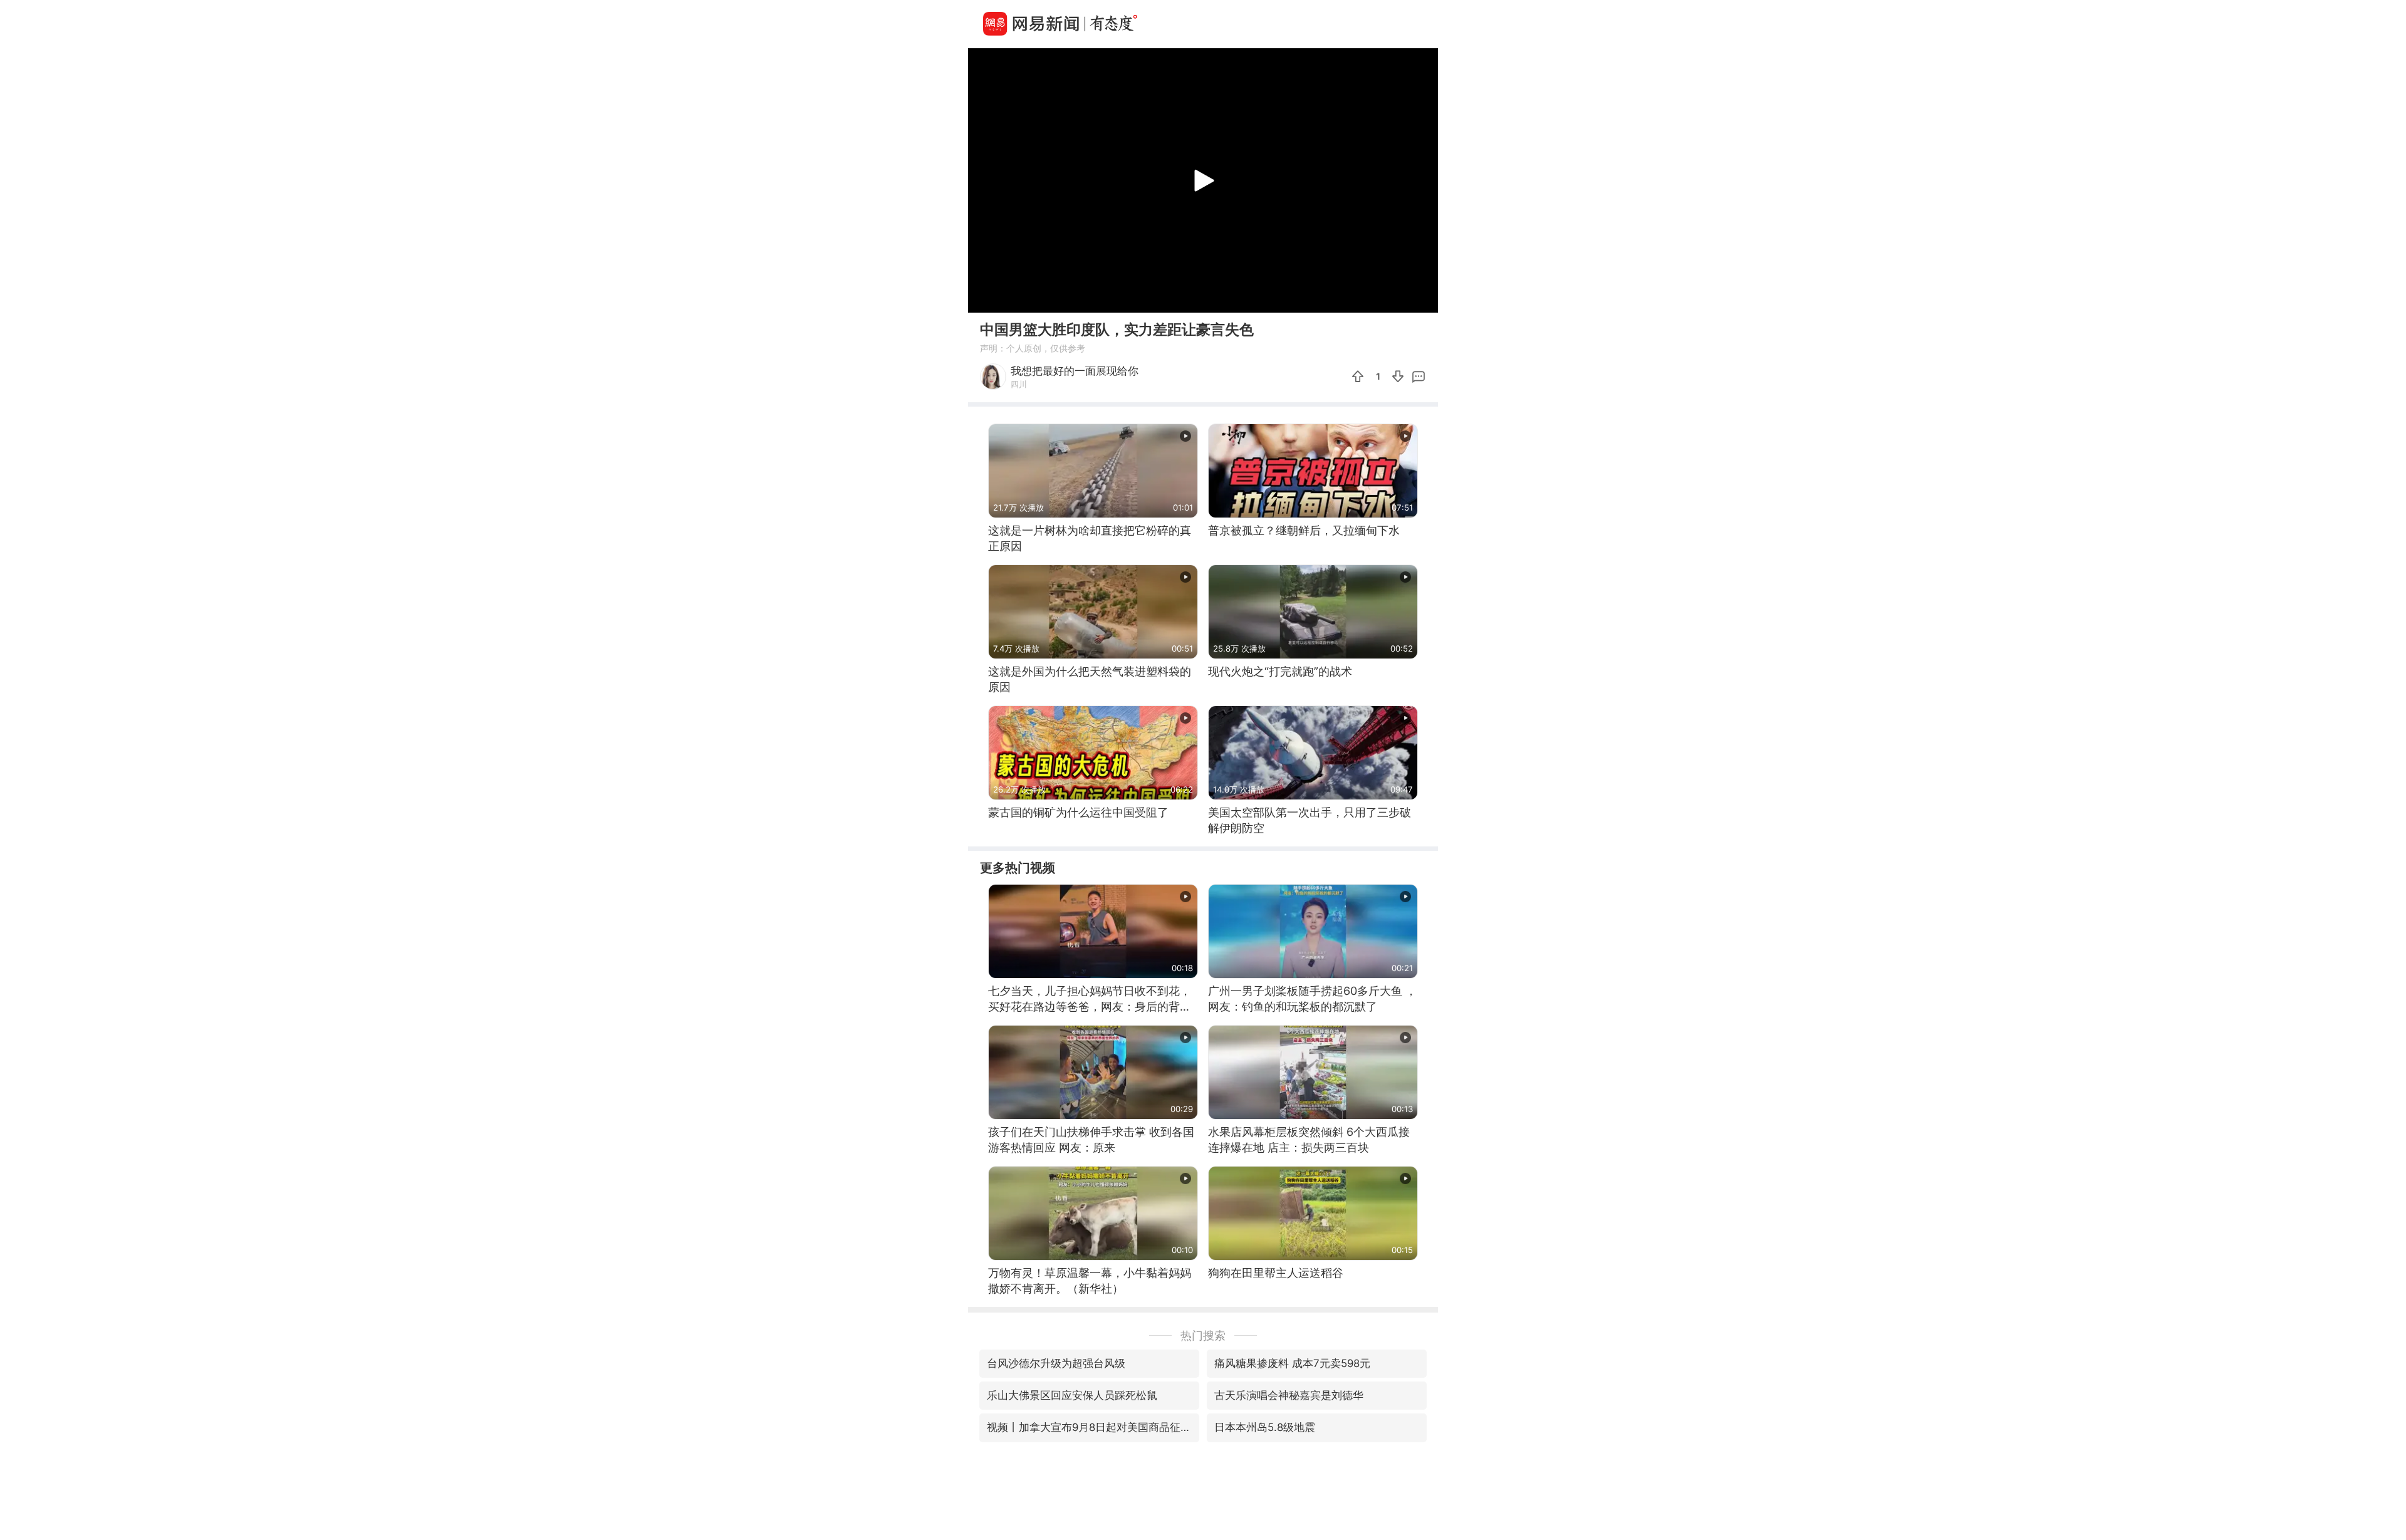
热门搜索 (1203, 1335)
